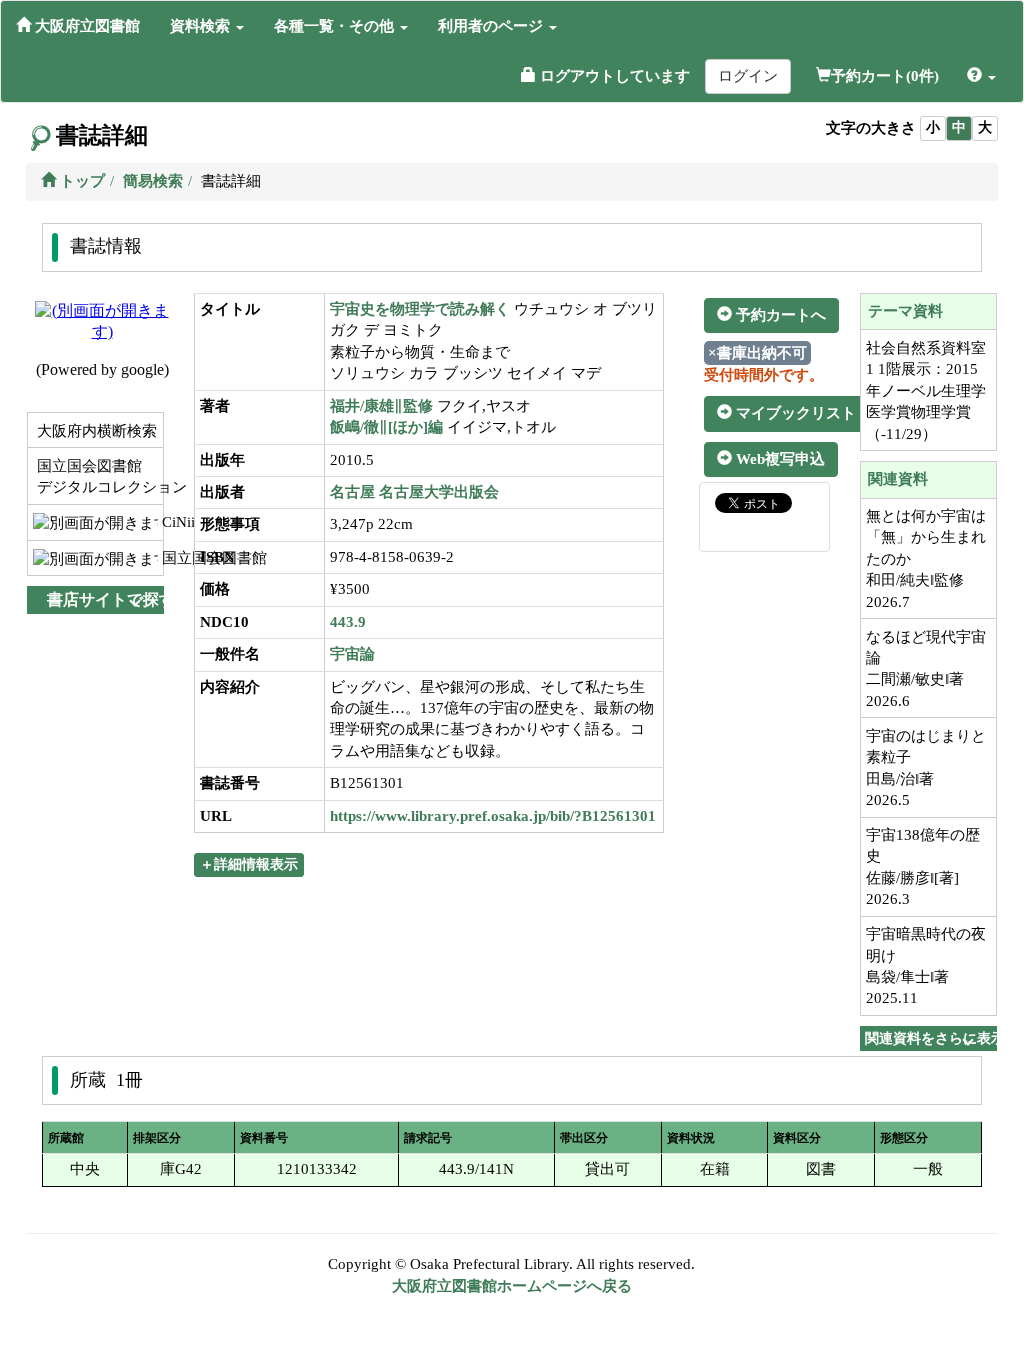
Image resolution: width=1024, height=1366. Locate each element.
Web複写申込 (778, 459)
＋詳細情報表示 (249, 864)
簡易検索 (153, 181)
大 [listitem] (985, 127)
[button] (207, 26)
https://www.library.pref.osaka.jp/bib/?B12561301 (493, 816)
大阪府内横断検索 (95, 431)
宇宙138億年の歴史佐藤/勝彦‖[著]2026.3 (923, 867)
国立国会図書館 (160, 558)
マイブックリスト (794, 413)
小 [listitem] (933, 127)
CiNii (160, 522)
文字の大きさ (871, 128)
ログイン (748, 76)
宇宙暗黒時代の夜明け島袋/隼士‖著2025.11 (926, 966)
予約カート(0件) (885, 76)
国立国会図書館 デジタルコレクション (98, 476)
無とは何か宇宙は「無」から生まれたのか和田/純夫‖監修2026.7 (926, 559)
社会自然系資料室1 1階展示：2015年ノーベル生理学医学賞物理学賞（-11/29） (926, 391)
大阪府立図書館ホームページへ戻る (512, 1286)
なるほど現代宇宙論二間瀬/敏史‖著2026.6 (926, 669)
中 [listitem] (959, 127)
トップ (80, 181)
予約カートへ (779, 315)
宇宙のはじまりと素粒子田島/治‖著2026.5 (926, 768)
